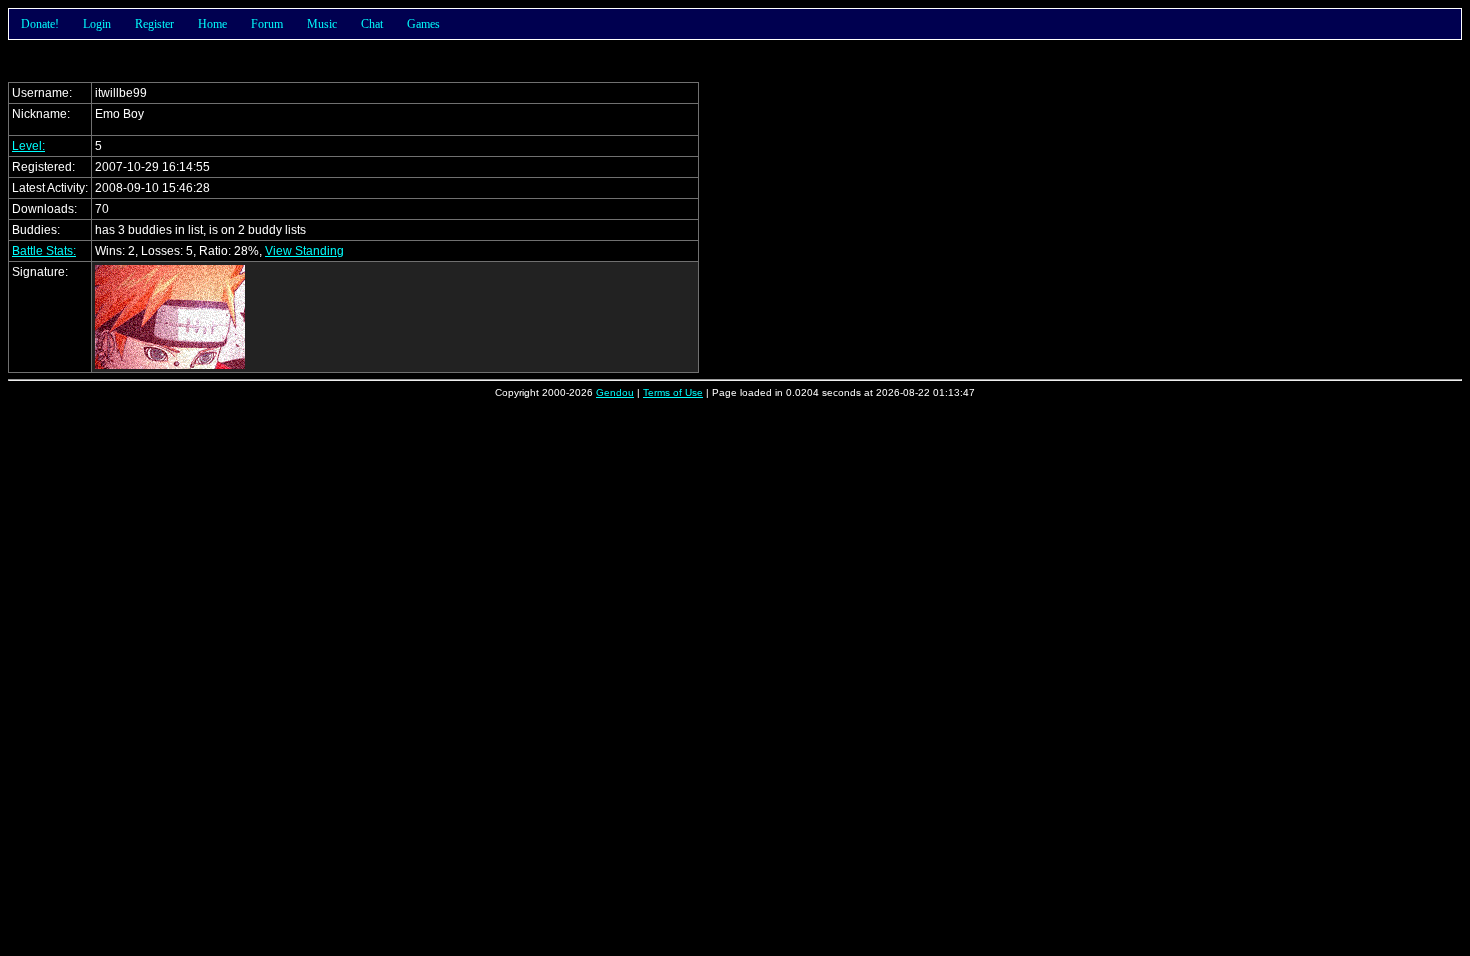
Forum (267, 24)
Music (322, 24)
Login (97, 24)
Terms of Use (673, 392)
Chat (372, 24)
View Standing (304, 251)
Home (212, 24)
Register (154, 24)
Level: (28, 146)
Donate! (40, 24)
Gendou (615, 392)
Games (423, 24)
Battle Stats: (44, 251)
